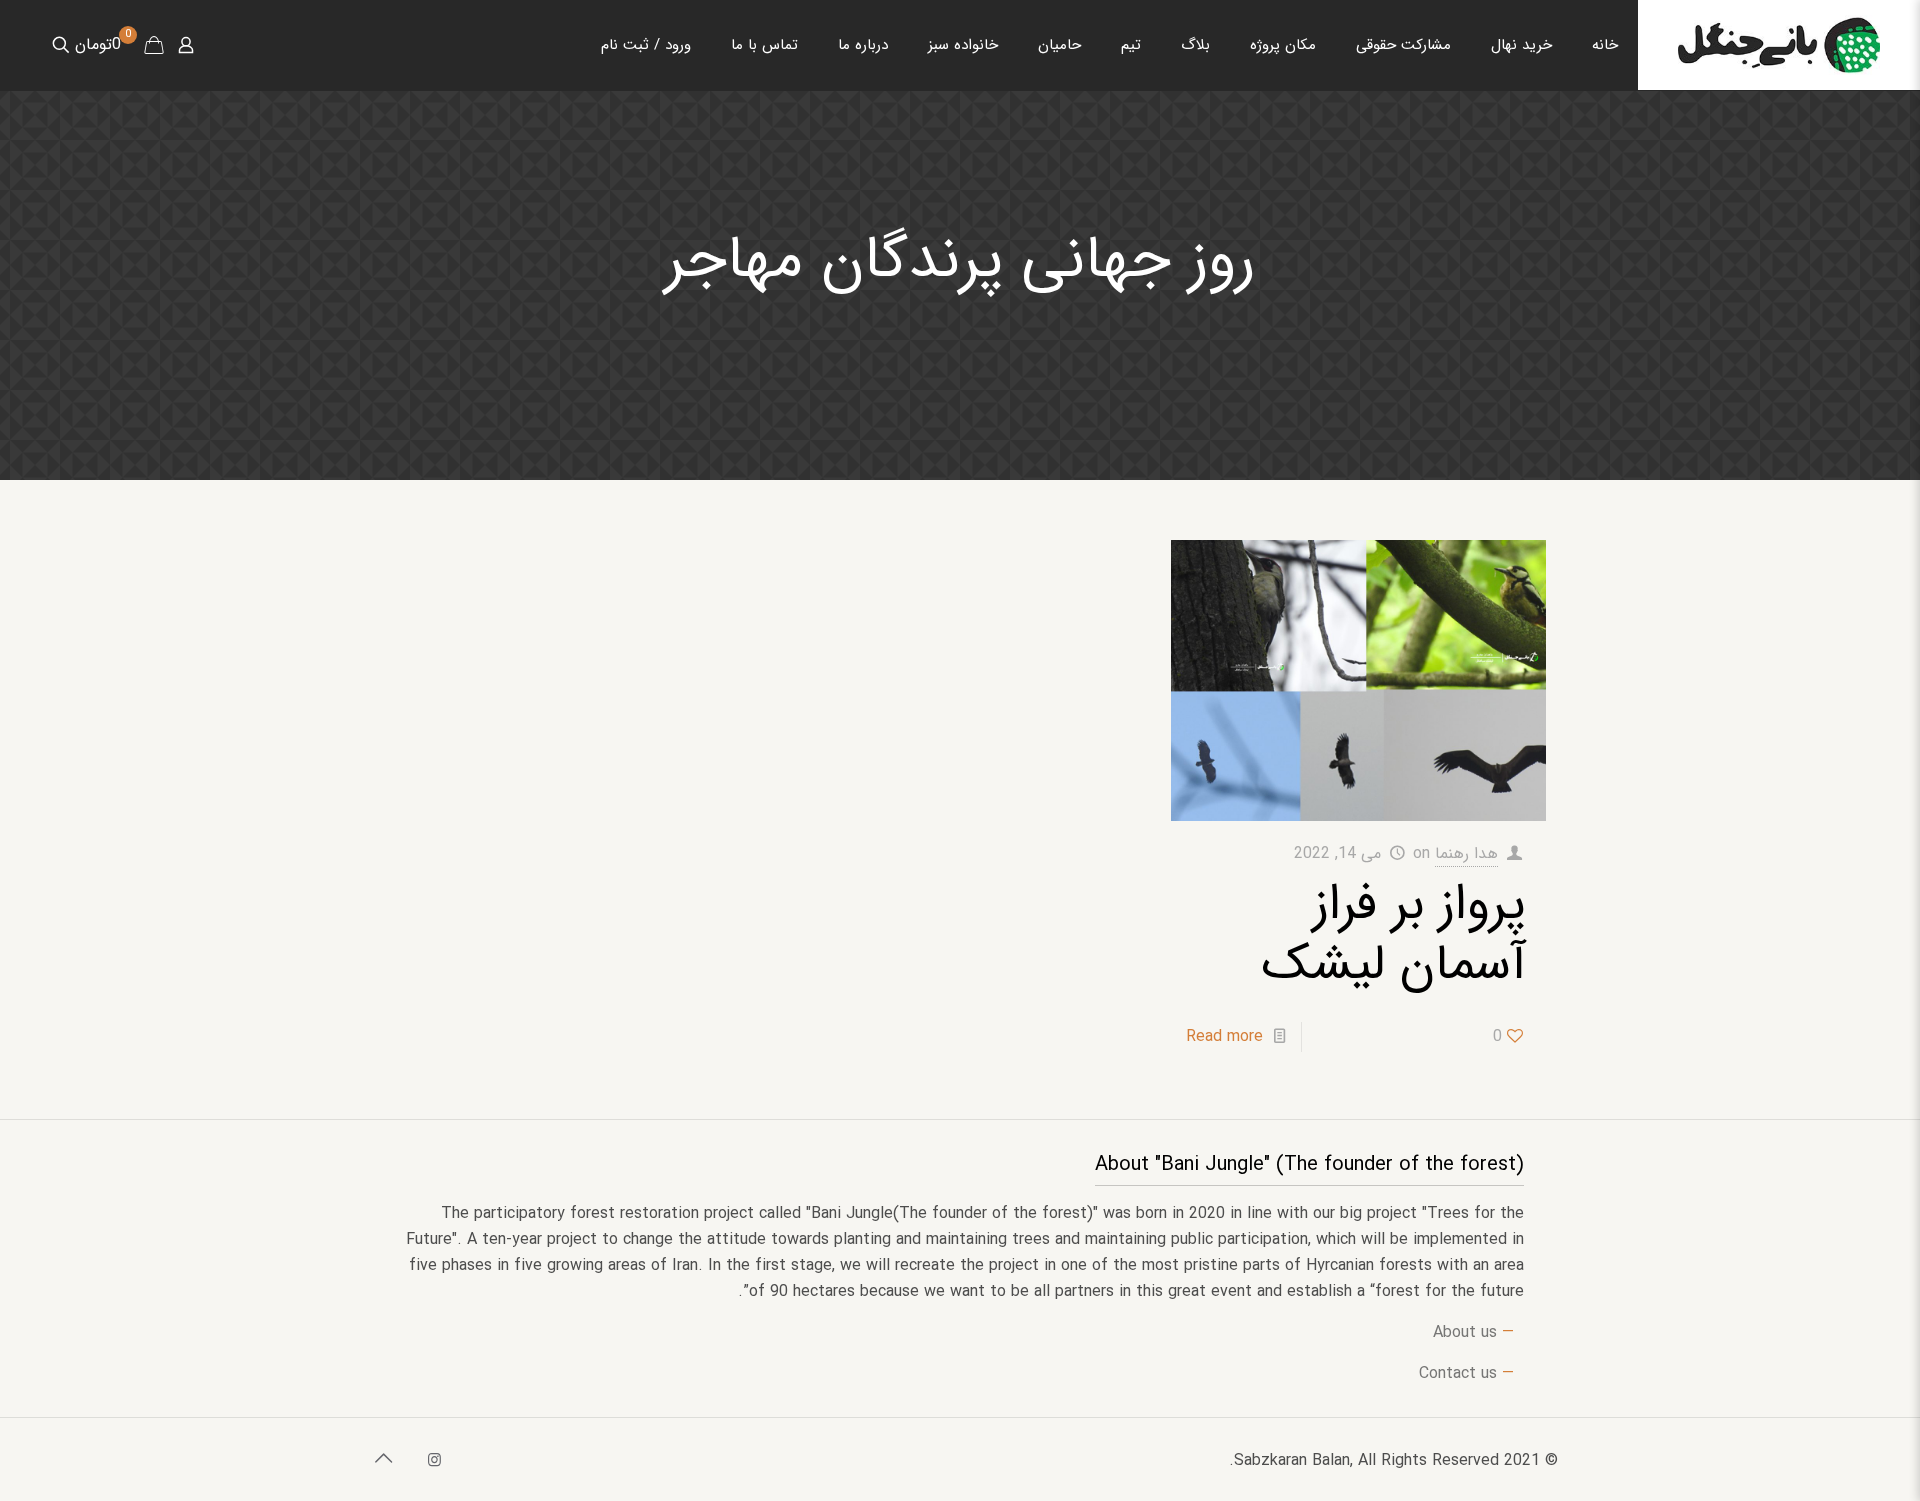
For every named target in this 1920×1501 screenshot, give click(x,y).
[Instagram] (434, 1461)
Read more (1224, 1036)
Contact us (1458, 1373)
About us (1465, 1332)
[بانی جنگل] (1779, 45)
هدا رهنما (1466, 853)
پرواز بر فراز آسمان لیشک (1394, 935)
